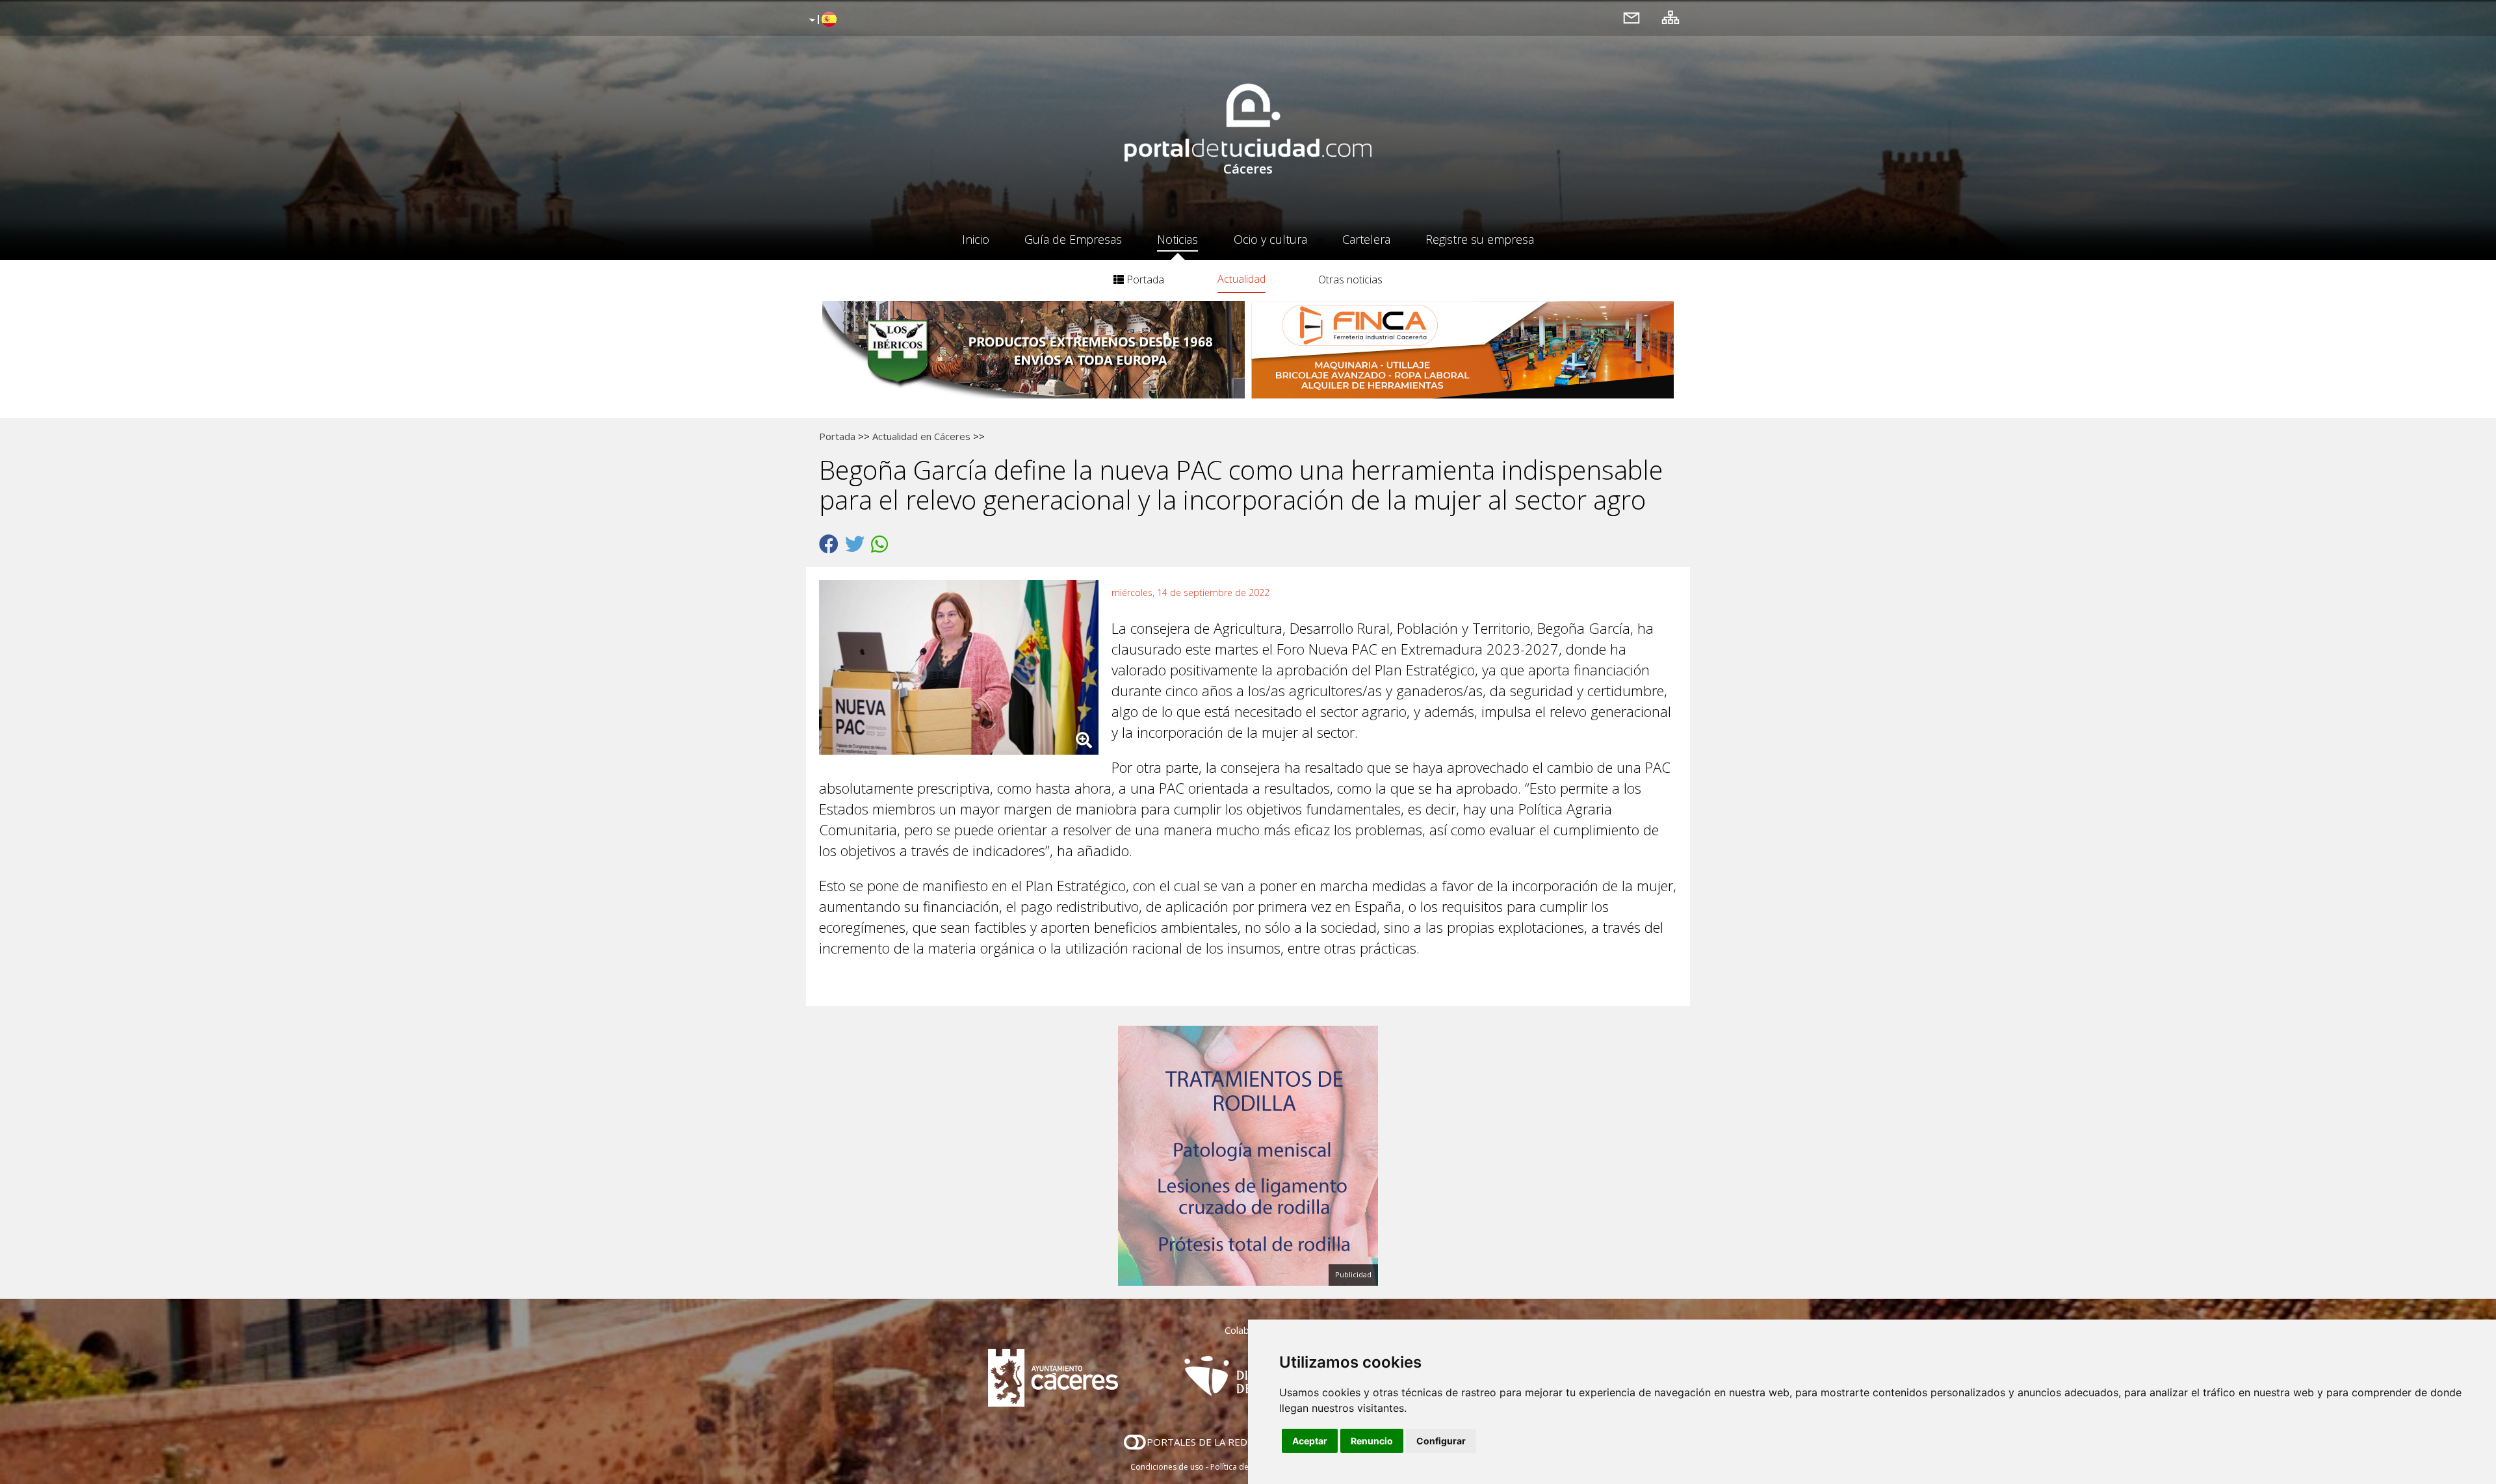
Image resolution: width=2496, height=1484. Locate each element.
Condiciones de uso (1167, 1467)
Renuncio (1372, 1441)
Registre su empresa (1480, 239)
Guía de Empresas (1073, 239)
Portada (1144, 280)
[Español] (821, 20)
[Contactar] (1631, 17)
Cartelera (1366, 239)
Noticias (1177, 239)
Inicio (976, 239)
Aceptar (1310, 1441)
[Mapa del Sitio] (1670, 17)
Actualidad (1241, 279)
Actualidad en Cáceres (921, 436)
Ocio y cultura (1270, 239)
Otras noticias (1350, 280)
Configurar (1441, 1441)
